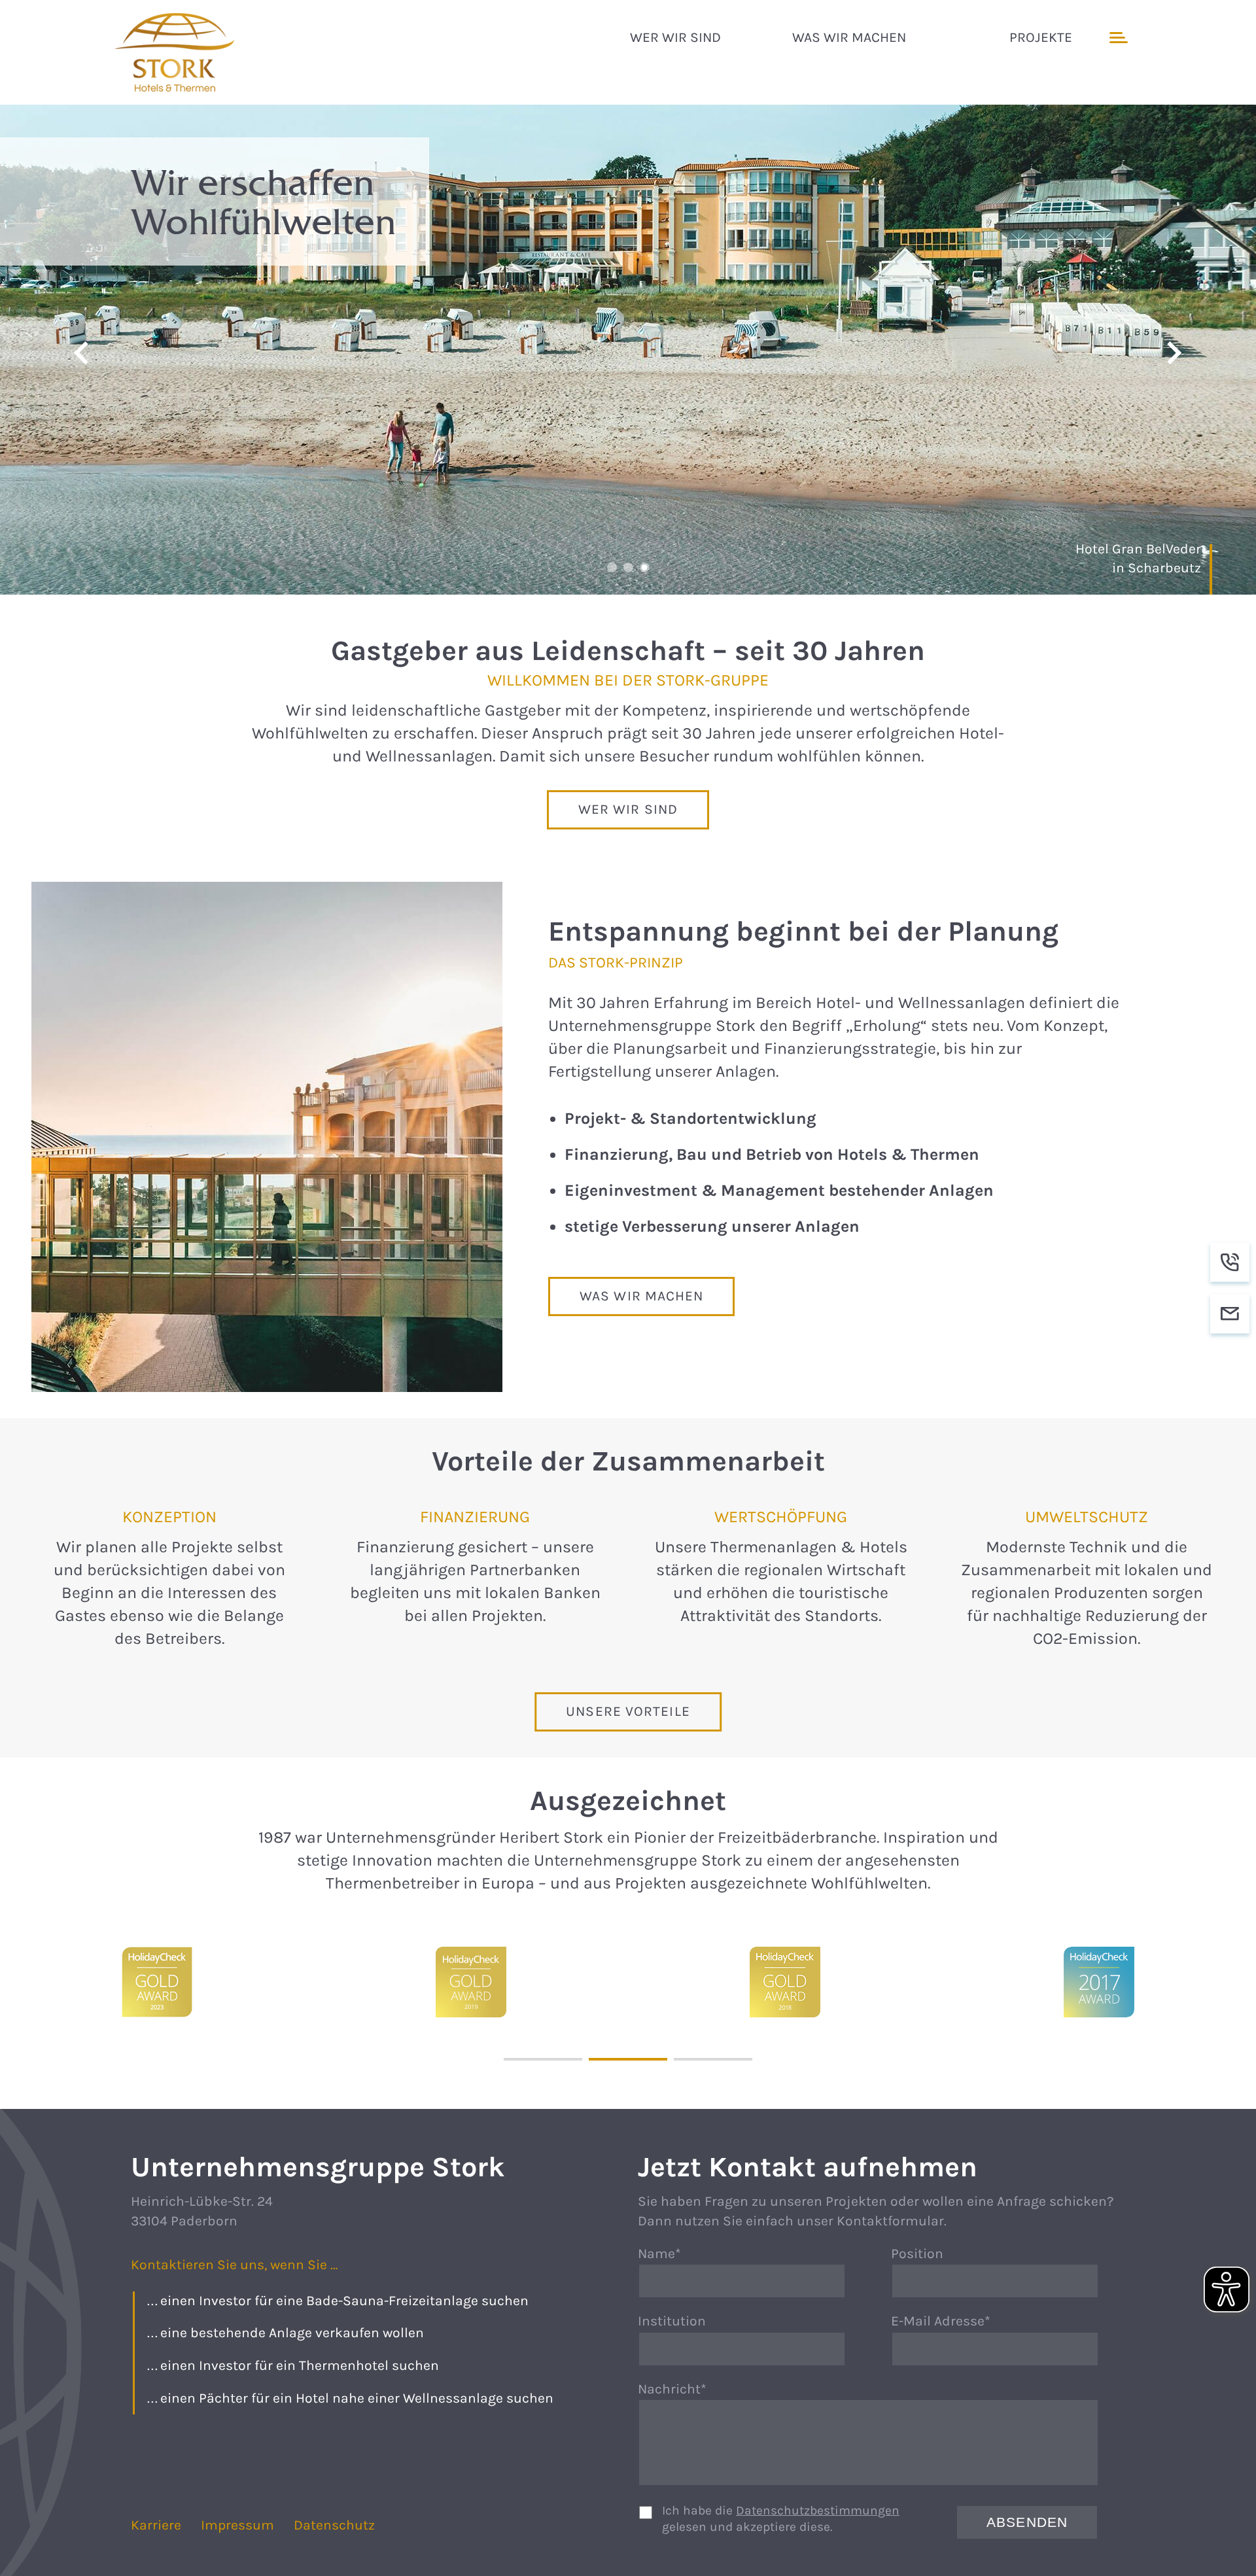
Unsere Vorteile (628, 1711)
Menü (1117, 38)
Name (676, 2255)
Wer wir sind (628, 809)
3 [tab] (645, 567)
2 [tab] (628, 567)
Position (917, 2254)
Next (1174, 353)
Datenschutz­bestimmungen (818, 2510)
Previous (82, 353)
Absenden (1027, 2522)
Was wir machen (641, 1296)
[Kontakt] (1230, 1314)
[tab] (543, 2059)
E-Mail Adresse (941, 2322)
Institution (672, 2321)
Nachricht (676, 2390)
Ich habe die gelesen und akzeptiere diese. (781, 2518)
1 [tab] (612, 567)
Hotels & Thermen (177, 52)
